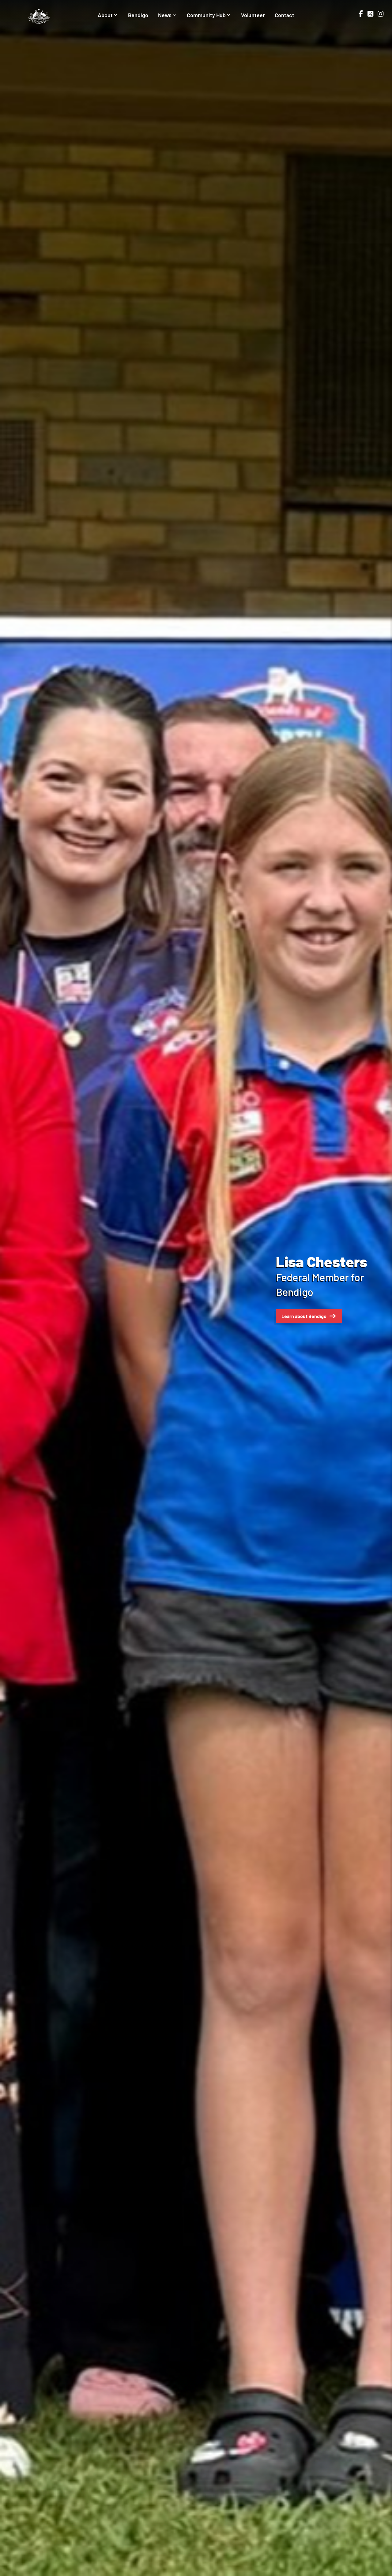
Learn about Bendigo (304, 1316)
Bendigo (138, 15)
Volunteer (253, 15)
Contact (285, 15)
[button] (6, 1288)
